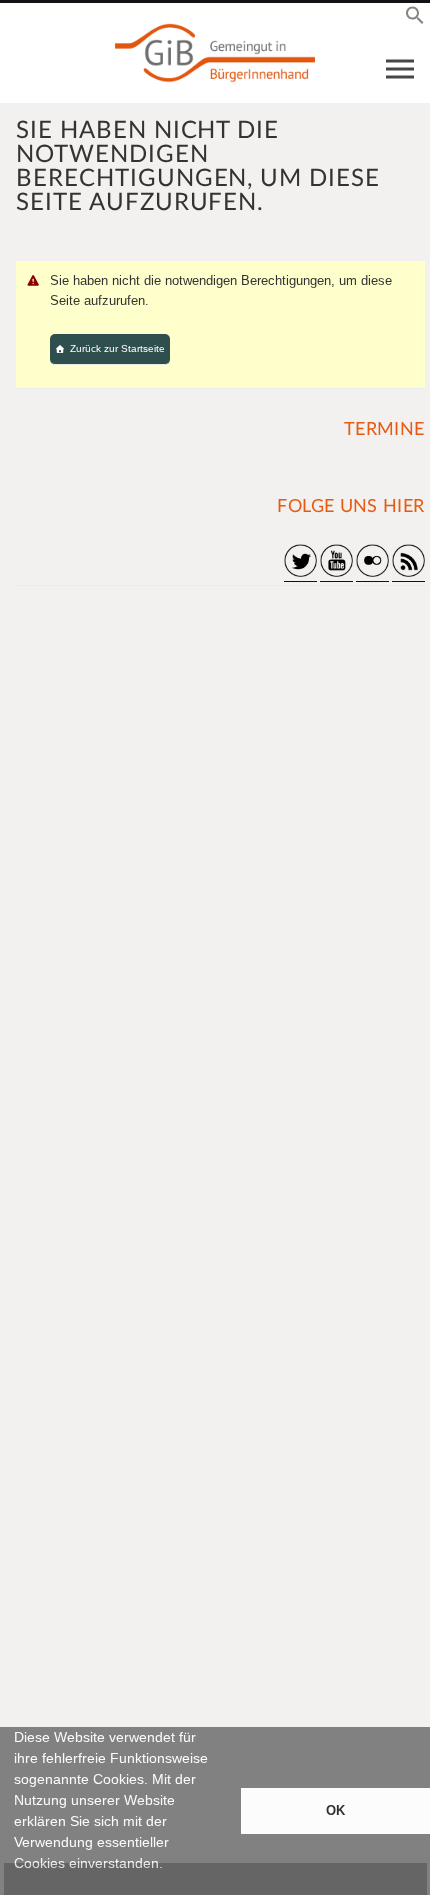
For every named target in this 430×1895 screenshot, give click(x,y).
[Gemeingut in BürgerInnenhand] (215, 53)
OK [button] (335, 1811)
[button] (17, 1886)
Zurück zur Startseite (117, 348)
